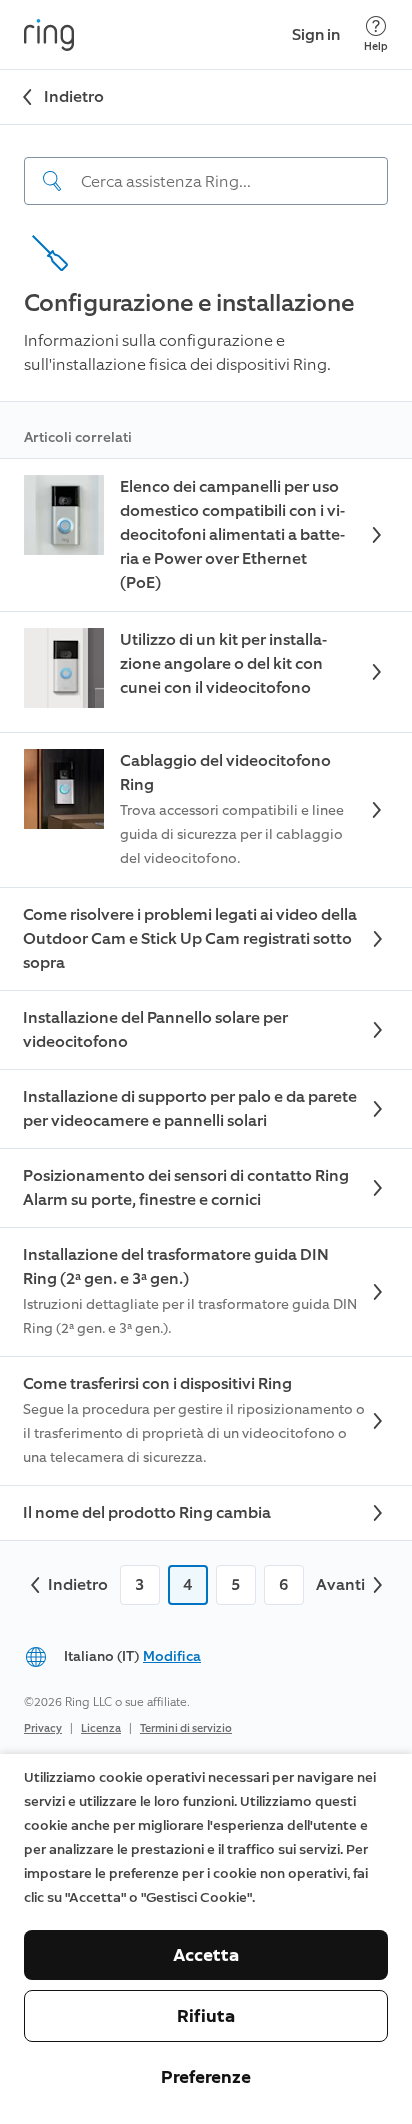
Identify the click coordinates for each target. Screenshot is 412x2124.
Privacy (43, 1728)
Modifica (172, 1656)
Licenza (101, 1728)
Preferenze (206, 2077)
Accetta (206, 1955)
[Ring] (49, 35)
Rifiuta (206, 2016)
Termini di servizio (186, 1728)
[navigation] (206, 165)
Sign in (316, 34)
